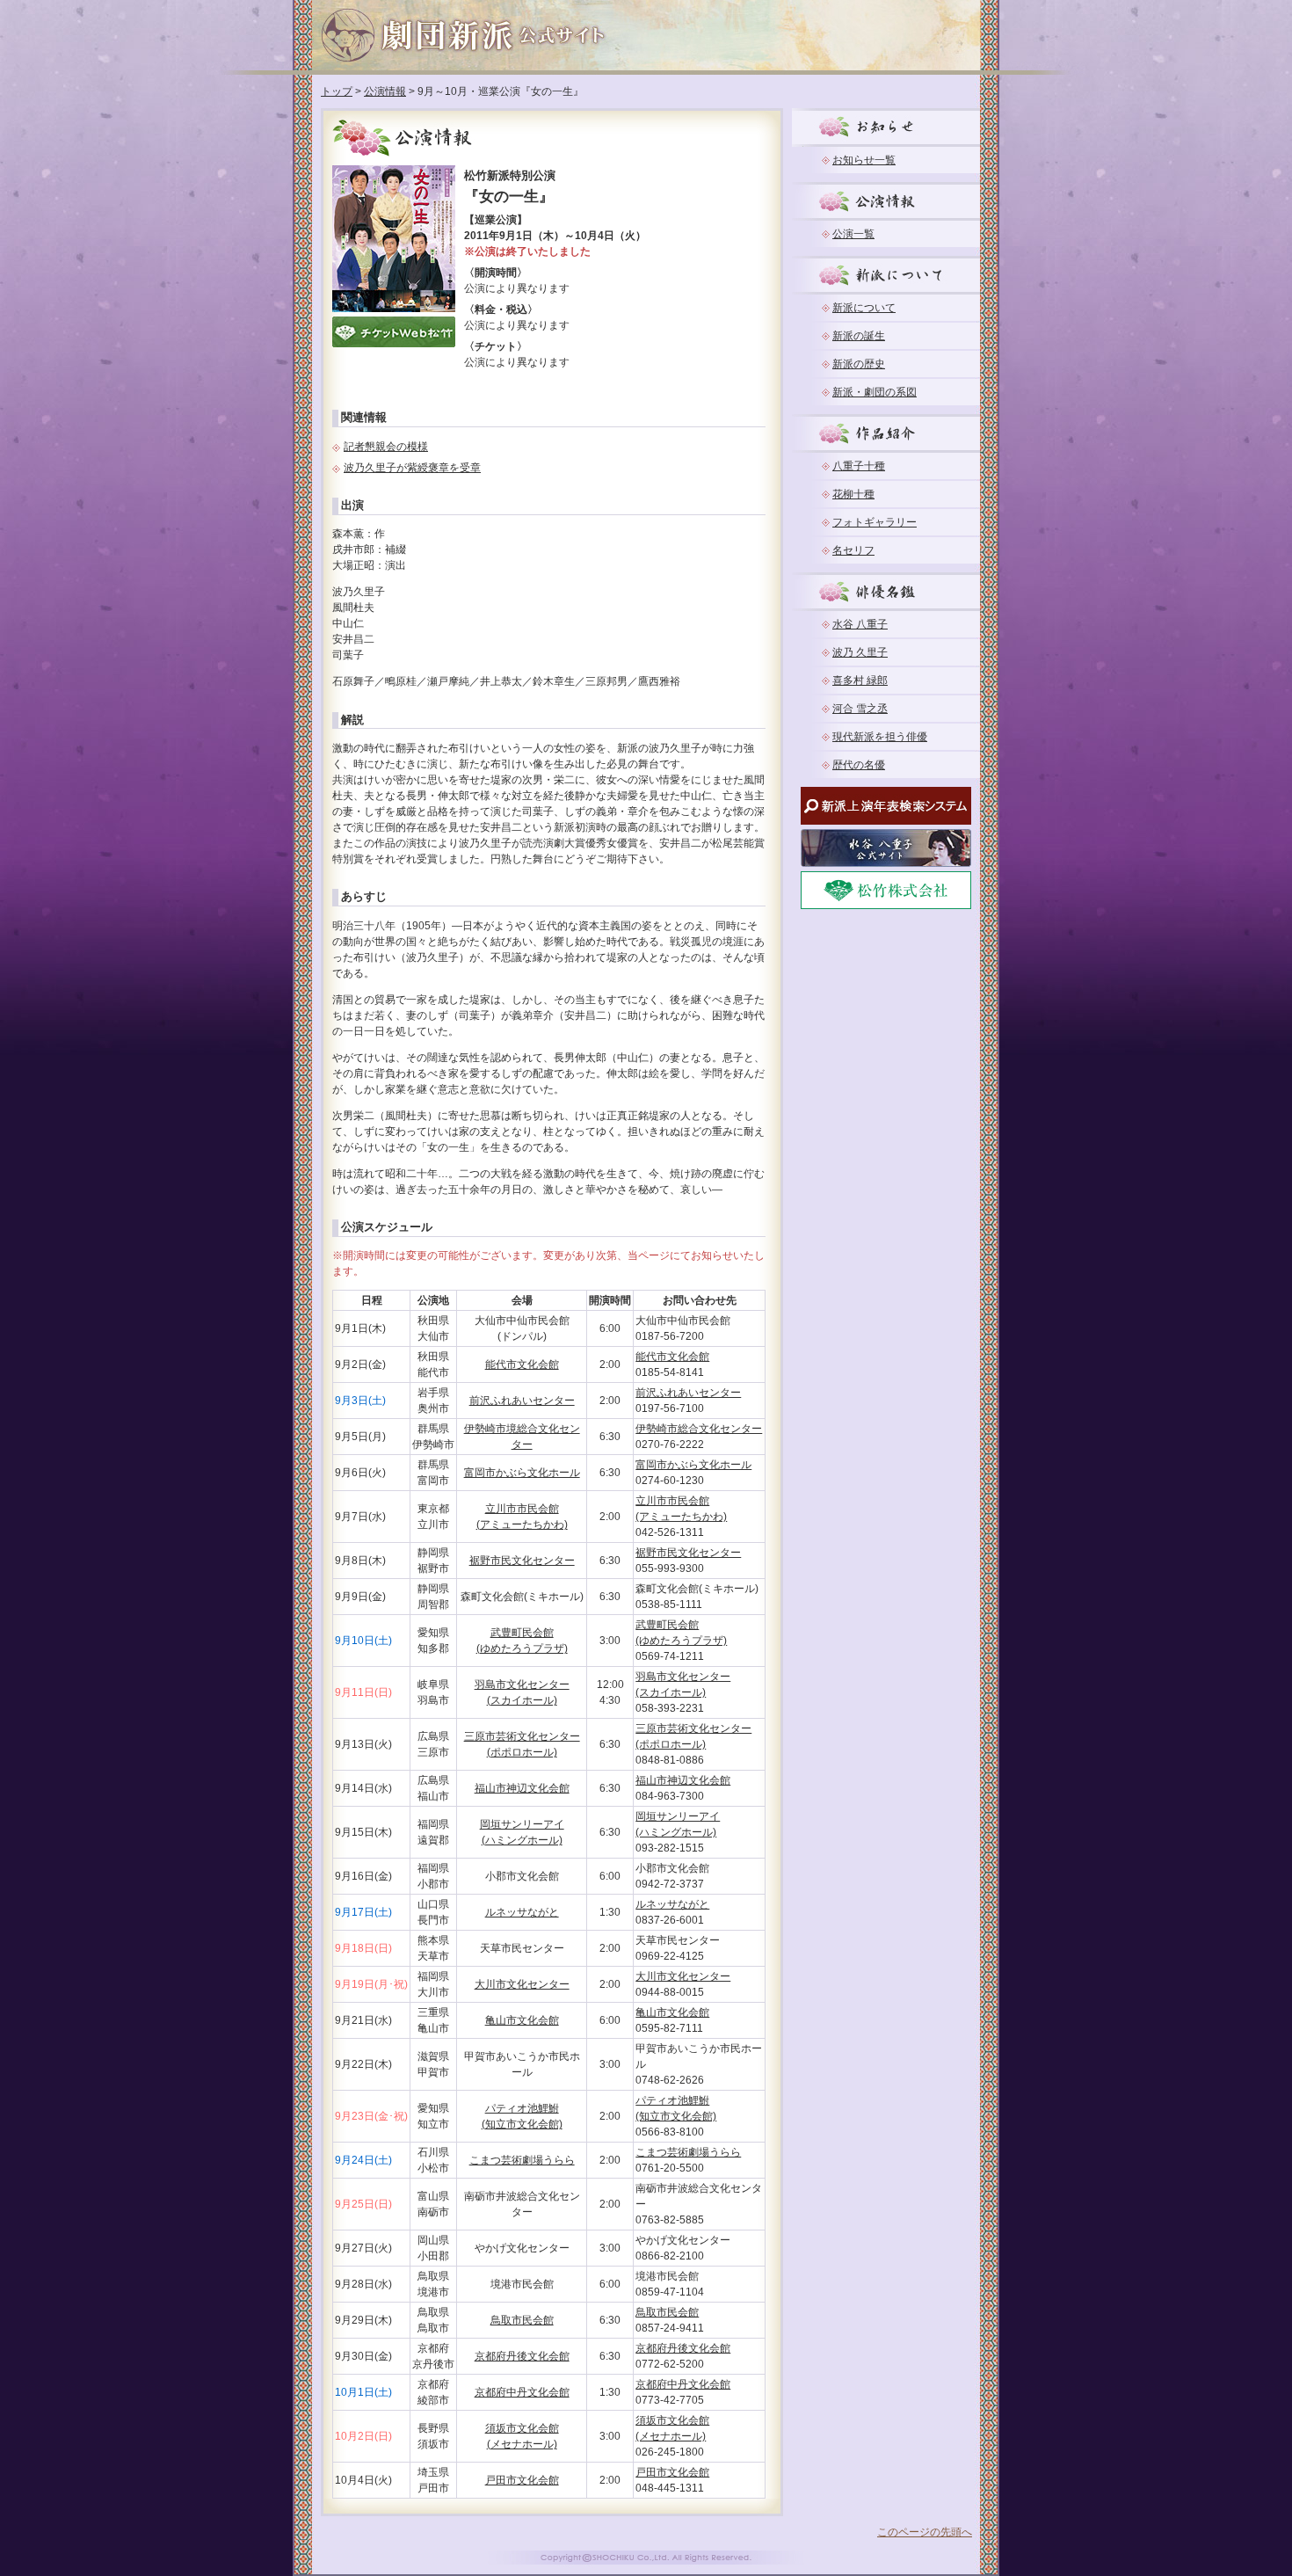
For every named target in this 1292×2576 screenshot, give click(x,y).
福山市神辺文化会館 (522, 1788)
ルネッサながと (522, 1912)
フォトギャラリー (875, 522)
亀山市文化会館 (522, 2020)
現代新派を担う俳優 (880, 737)
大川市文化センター (522, 1984)
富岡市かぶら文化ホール (522, 1473)
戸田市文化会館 (522, 2480)
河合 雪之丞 (860, 709)
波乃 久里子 (860, 652)
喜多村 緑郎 (860, 680)
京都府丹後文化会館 (522, 2356)
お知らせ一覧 (864, 160)
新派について (864, 308)
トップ (337, 91)
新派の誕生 (859, 336)
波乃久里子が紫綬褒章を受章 (412, 468)
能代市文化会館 (522, 1364)
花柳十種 (853, 494)
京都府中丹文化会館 (522, 2392)
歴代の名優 (859, 765)
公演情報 (385, 91)
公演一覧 (853, 234)
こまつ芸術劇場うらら (522, 2160)
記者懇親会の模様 (386, 447)
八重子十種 (859, 466)
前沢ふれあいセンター (522, 1401)
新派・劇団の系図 (875, 392)
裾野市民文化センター (522, 1561)
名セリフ (853, 550)
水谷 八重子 (860, 624)
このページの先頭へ (925, 2532)
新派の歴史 (859, 364)
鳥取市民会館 (522, 2320)
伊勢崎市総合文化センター (699, 1429)
